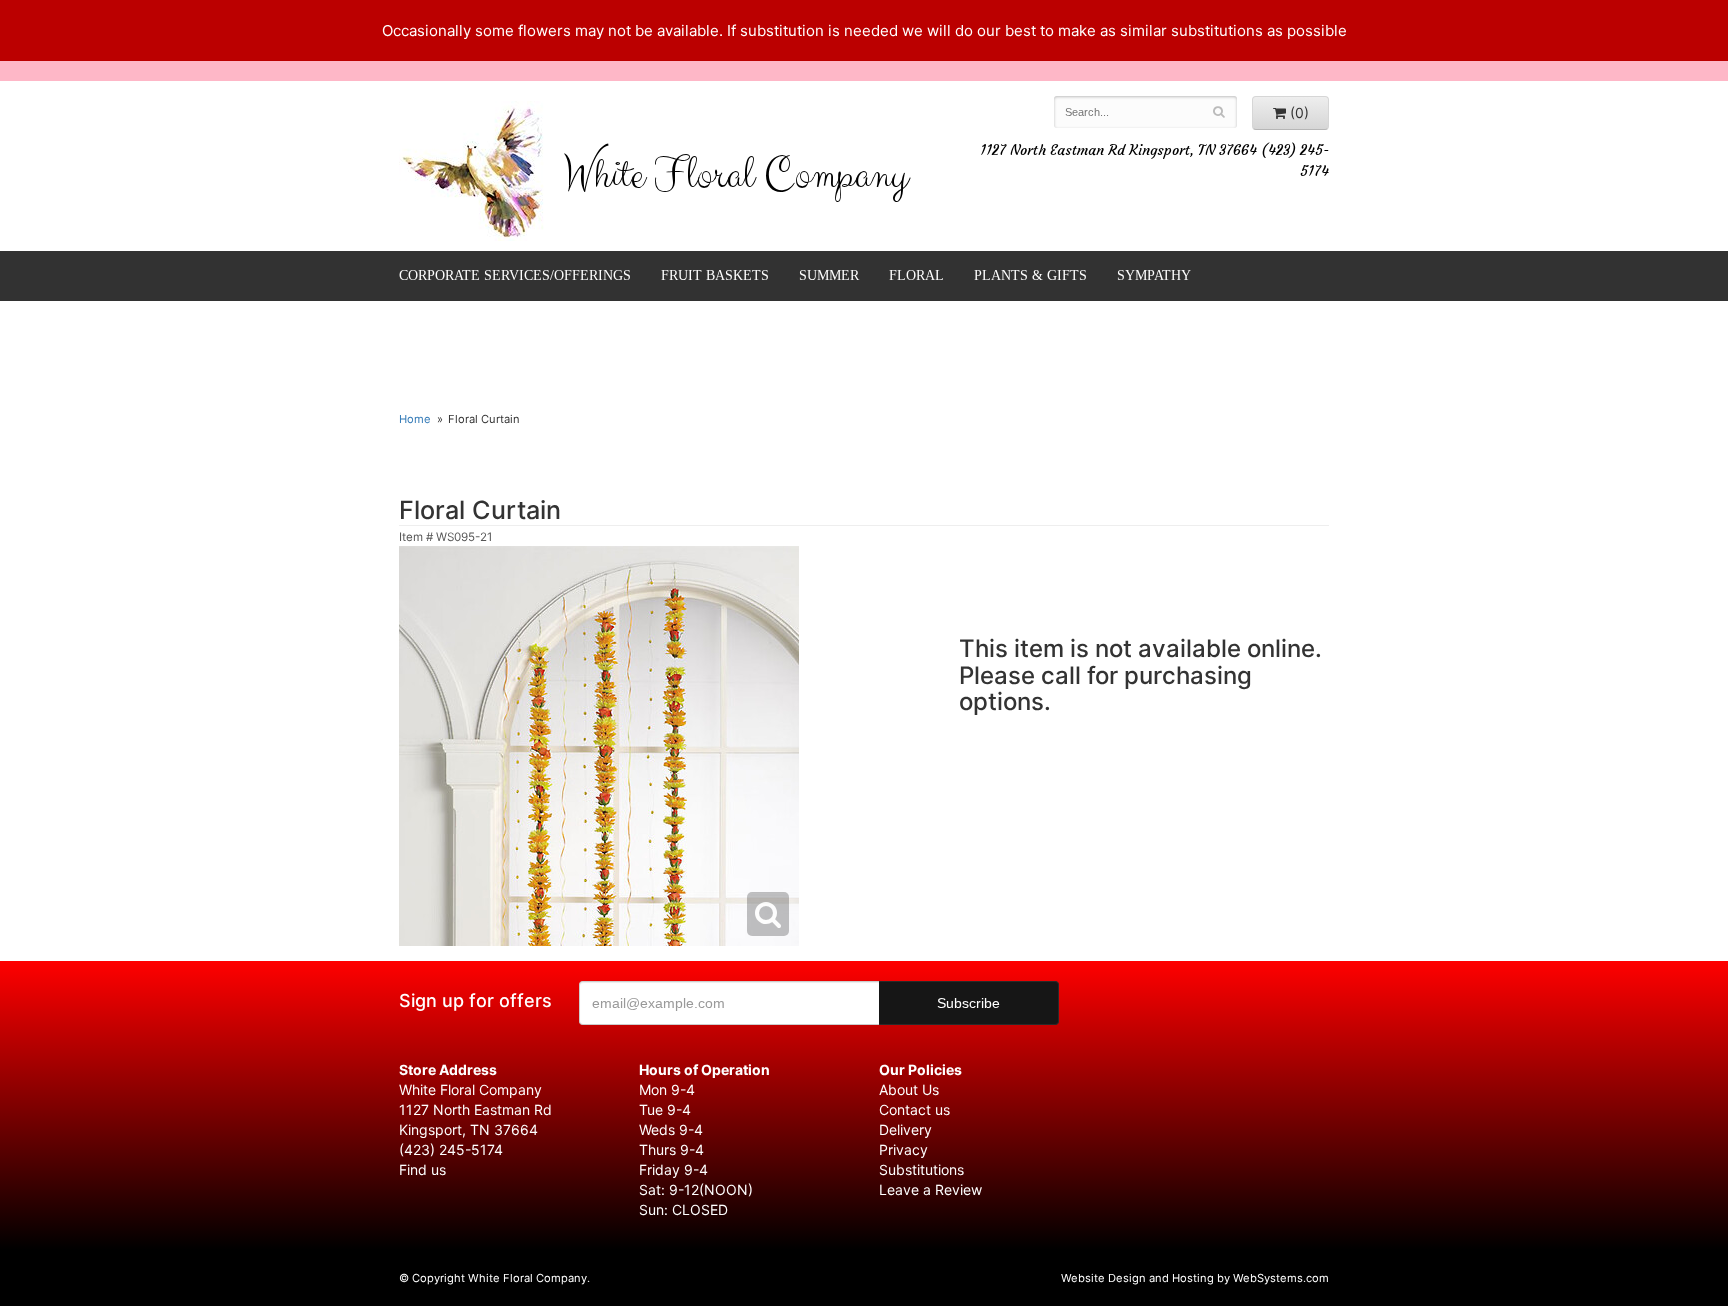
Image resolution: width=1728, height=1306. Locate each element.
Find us (422, 1169)
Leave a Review (930, 1189)
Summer (829, 275)
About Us (909, 1089)
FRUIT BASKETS (715, 275)
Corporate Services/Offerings (515, 275)
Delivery (905, 1129)
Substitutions (921, 1169)
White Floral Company (735, 180)
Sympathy (1154, 275)
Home (415, 419)
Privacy (903, 1149)
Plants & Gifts (1030, 275)
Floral (916, 275)
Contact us (914, 1109)
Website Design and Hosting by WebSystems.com (1195, 1278)
